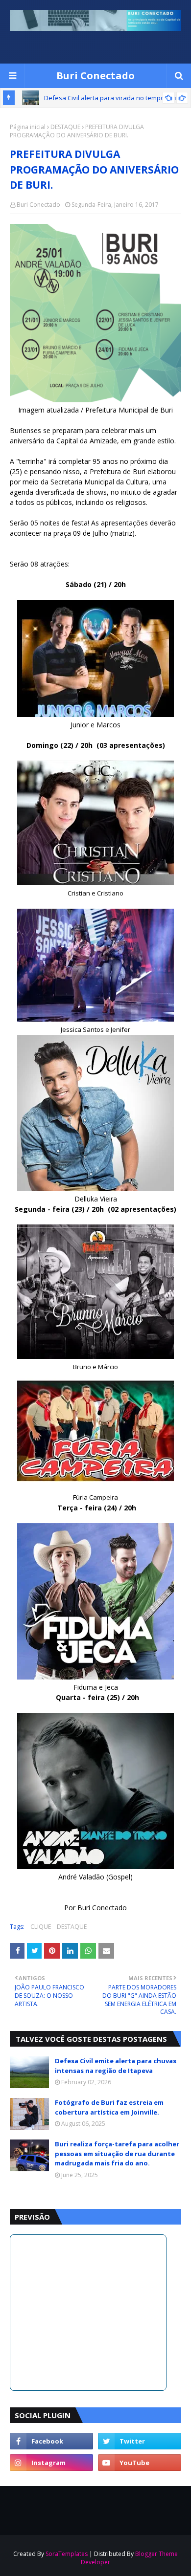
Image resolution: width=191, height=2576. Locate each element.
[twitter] (140, 2441)
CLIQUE (41, 1927)
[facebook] (51, 2441)
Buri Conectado (95, 76)
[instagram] (51, 2463)
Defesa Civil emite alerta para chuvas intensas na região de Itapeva (116, 2066)
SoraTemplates (67, 2554)
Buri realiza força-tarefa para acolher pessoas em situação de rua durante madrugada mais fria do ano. (117, 2153)
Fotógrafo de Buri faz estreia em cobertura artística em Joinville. (109, 2107)
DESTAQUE (65, 127)
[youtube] (140, 2463)
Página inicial (28, 127)
